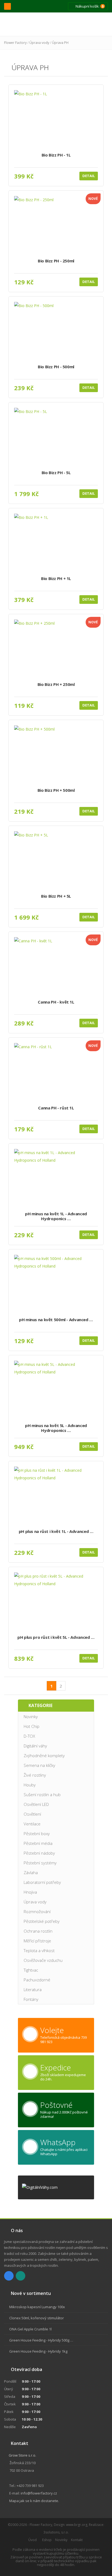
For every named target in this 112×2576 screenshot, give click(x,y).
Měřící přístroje (37, 1941)
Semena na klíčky (39, 1765)
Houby (30, 1785)
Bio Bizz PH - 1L (56, 155)
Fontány (31, 1999)
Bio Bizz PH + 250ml (56, 684)
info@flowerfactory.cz (39, 2493)
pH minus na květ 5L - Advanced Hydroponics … (56, 1428)
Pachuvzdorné (37, 1980)
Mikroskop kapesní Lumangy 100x (37, 2307)
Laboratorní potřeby (42, 1882)
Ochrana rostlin (38, 1931)
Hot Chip (32, 1726)
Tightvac (31, 1970)
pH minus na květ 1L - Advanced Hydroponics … (56, 1216)
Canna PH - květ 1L (56, 1002)
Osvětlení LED (36, 1804)
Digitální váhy (35, 1746)
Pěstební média (38, 1843)
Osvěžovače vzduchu (43, 1960)
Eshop (47, 2540)
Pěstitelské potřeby (42, 1921)
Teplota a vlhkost (39, 1950)
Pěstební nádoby (39, 1853)
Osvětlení (32, 1814)
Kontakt (77, 2540)
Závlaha (31, 1872)
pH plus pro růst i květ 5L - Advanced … (56, 1637)
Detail (89, 176)
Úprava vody (39, 43)
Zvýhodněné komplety (44, 1756)
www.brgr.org (77, 2525)
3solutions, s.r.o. (56, 2532)
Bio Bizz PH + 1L (56, 579)
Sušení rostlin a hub (42, 1795)
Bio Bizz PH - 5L (56, 473)
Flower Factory (15, 43)
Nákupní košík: (89, 6)
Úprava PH (60, 43)
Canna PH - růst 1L (56, 1108)
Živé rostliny (35, 1775)
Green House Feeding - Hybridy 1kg (38, 2351)
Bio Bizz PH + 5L (56, 896)
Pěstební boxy (37, 1834)
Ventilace (32, 1824)
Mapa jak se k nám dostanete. (34, 2501)
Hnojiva (30, 1892)
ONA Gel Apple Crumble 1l (30, 2329)
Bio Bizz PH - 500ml (56, 367)
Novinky (31, 1717)
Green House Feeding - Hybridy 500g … (41, 2340)
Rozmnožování (37, 1911)
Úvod (32, 2540)
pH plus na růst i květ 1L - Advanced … (56, 1531)
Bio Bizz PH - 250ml (56, 261)
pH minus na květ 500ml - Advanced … (56, 1320)
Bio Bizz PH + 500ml (56, 790)
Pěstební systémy (40, 1863)
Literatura (33, 1989)
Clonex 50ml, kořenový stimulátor (37, 2318)
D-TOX (29, 1736)
